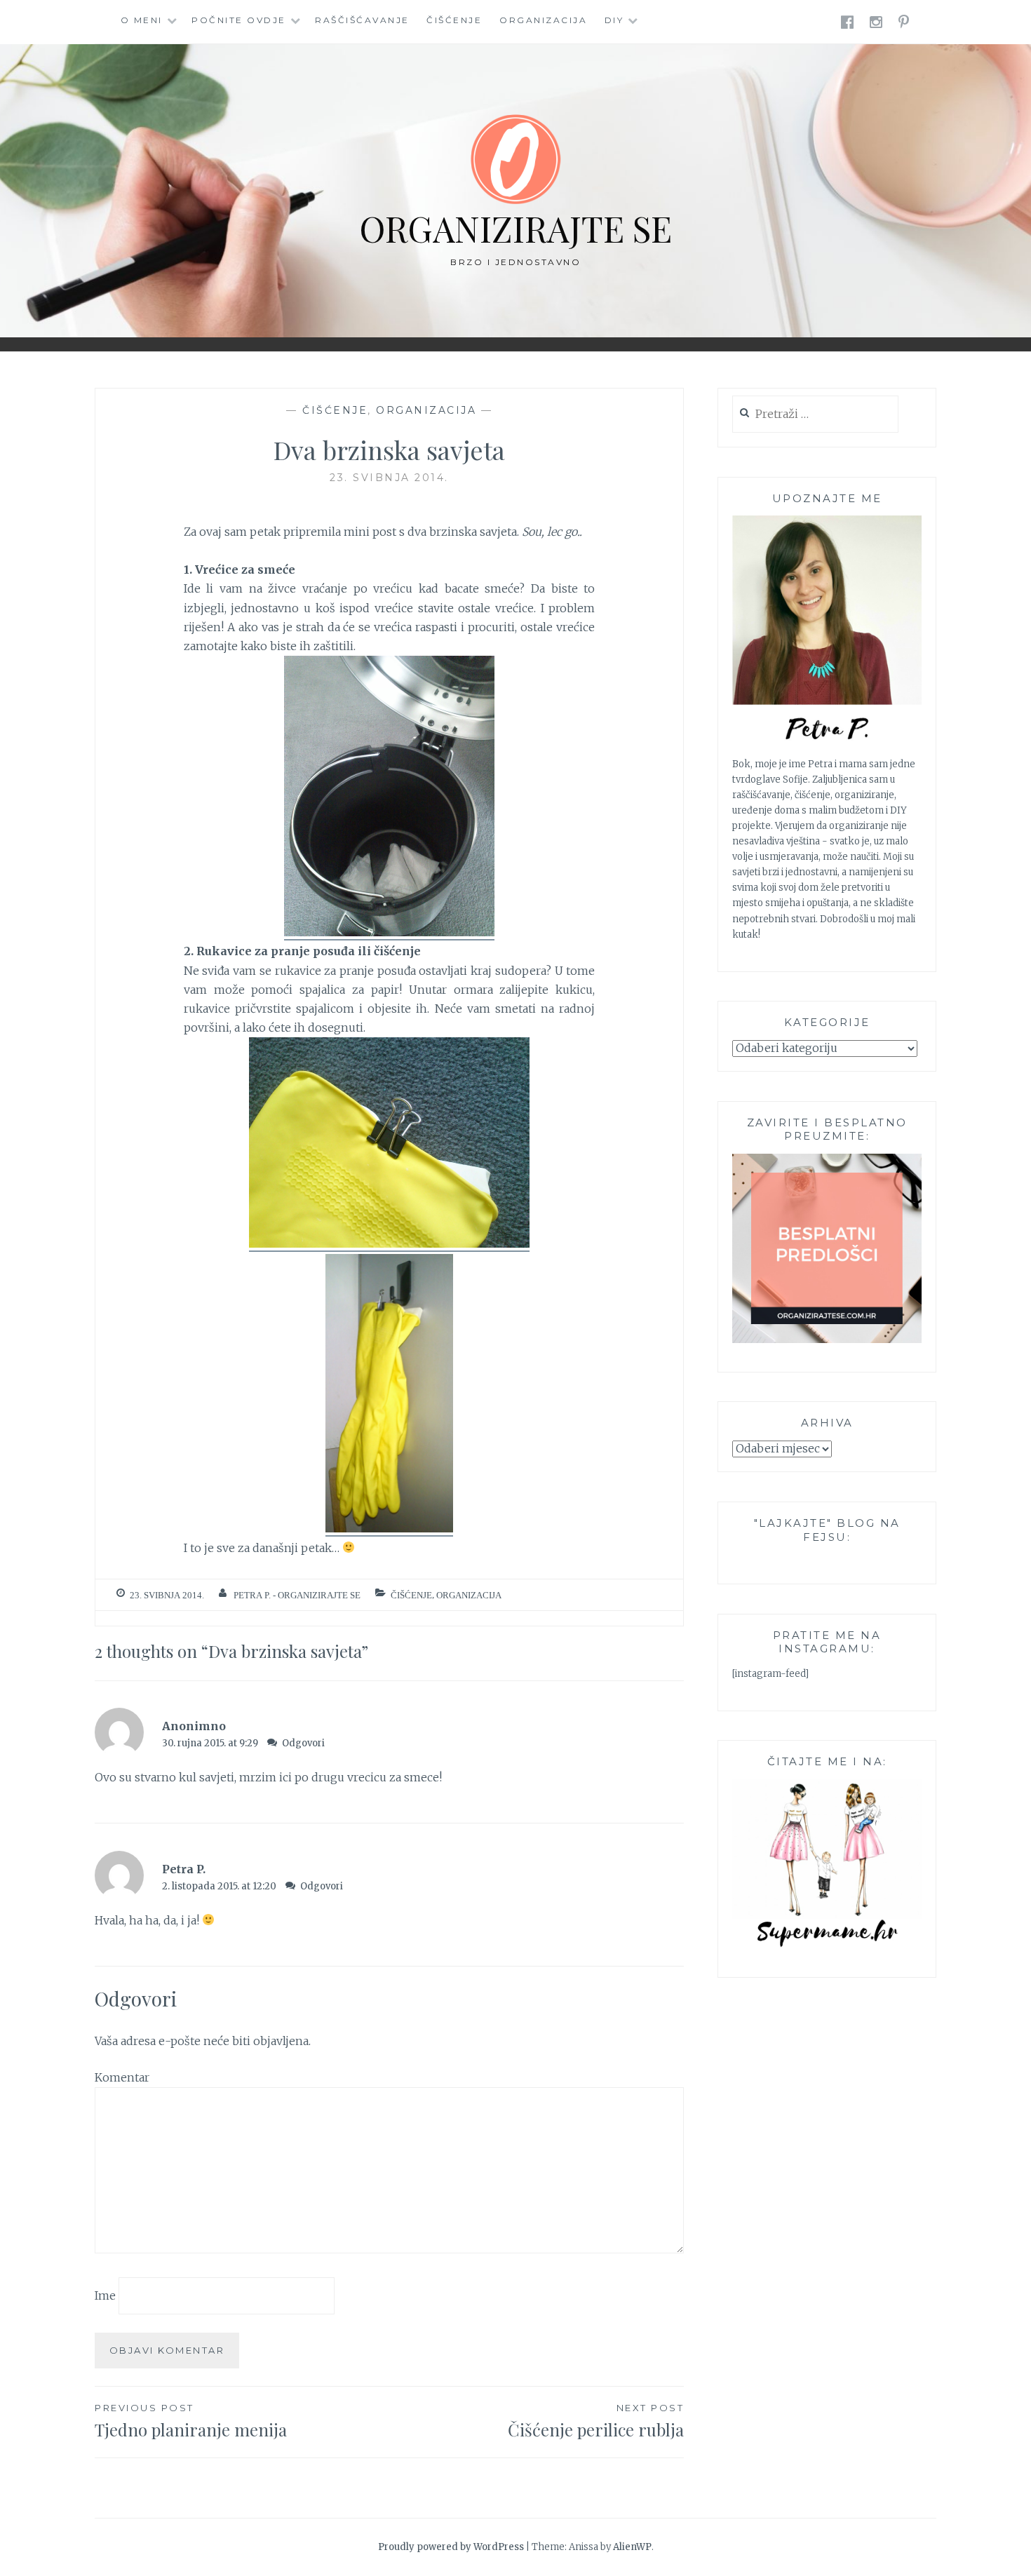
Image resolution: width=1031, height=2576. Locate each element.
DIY (614, 20)
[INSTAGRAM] (877, 21)
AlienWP (632, 2547)
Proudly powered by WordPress (451, 2547)
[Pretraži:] (815, 415)
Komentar (122, 2077)
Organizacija (543, 20)
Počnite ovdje (239, 20)
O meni (142, 20)
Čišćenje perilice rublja (596, 2421)
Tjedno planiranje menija (191, 2421)
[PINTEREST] (905, 21)
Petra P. (184, 1869)
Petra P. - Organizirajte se (297, 1595)
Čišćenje (454, 20)
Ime (105, 2295)
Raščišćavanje (362, 20)
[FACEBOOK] (848, 21)
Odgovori (303, 1743)
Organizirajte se (515, 228)
